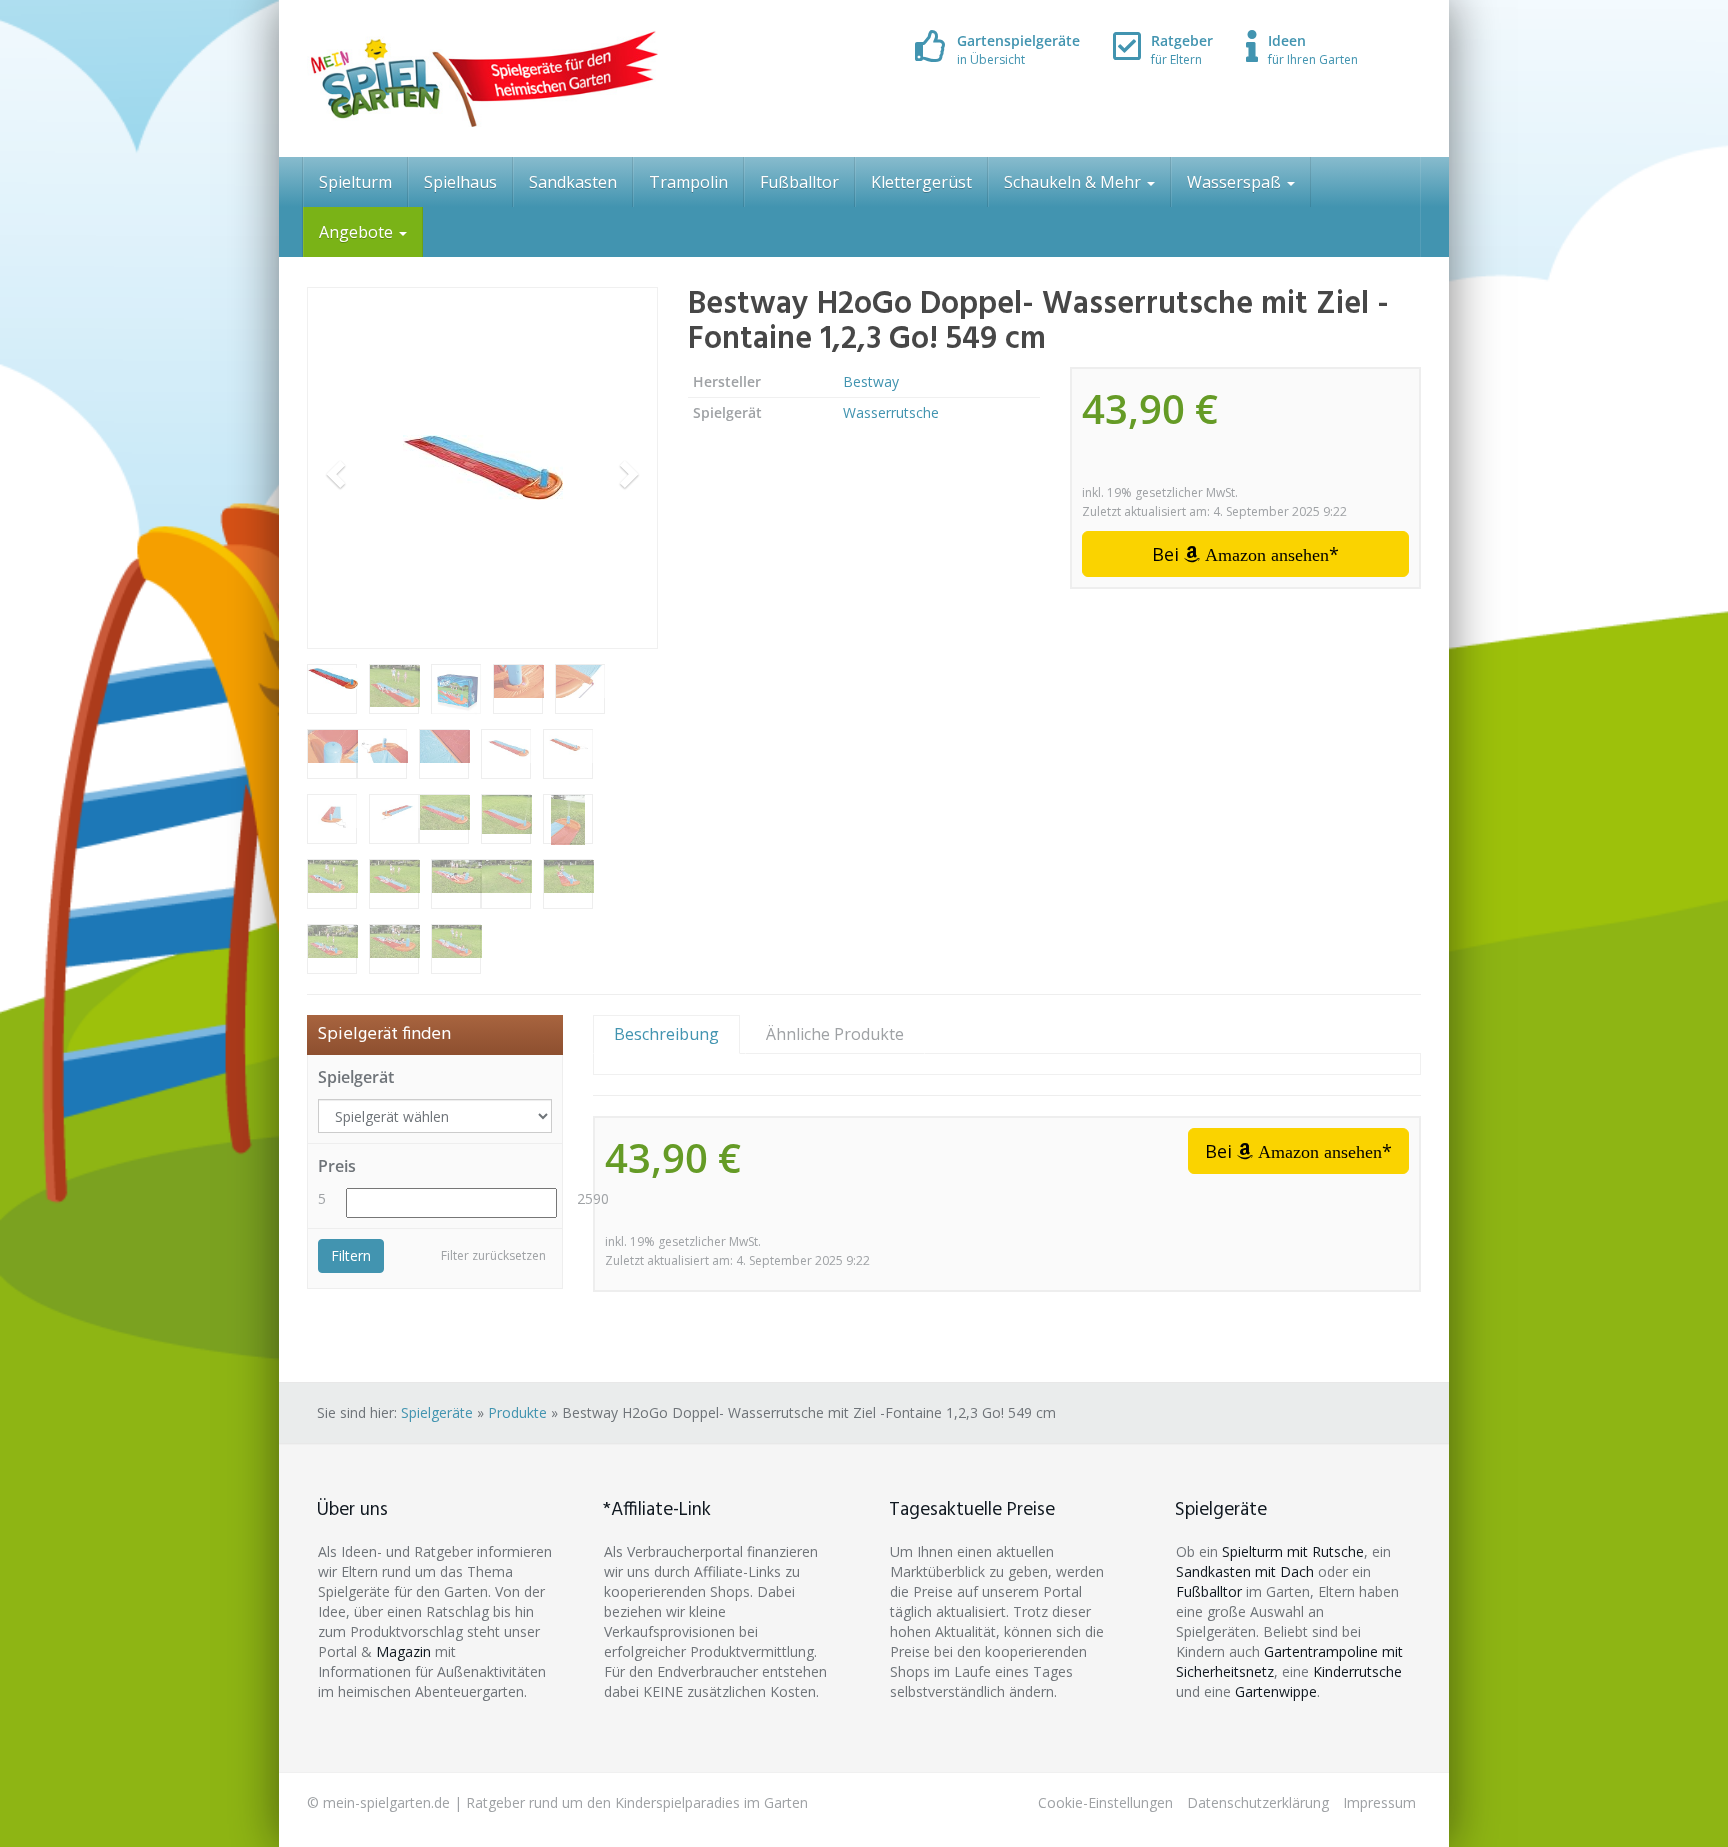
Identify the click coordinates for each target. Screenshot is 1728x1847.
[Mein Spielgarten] (482, 78)
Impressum (1379, 1802)
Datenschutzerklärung (1258, 1802)
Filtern (351, 1255)
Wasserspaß (1236, 182)
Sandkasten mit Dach (1245, 1571)
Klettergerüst (921, 182)
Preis (337, 1166)
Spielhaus (460, 182)
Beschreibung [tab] (666, 1034)
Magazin (403, 1651)
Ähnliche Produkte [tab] (835, 1034)
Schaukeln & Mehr (1074, 182)
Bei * (1245, 554)
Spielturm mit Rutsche (1293, 1551)
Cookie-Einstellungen (1105, 1802)
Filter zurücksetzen (493, 1255)
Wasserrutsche (891, 412)
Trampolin (688, 182)
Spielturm (355, 182)
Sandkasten (573, 182)
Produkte (517, 1412)
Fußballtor (799, 182)
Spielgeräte (437, 1412)
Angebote (358, 232)
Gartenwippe (1276, 1691)
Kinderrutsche (1357, 1671)
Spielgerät (356, 1077)
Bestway (871, 381)
